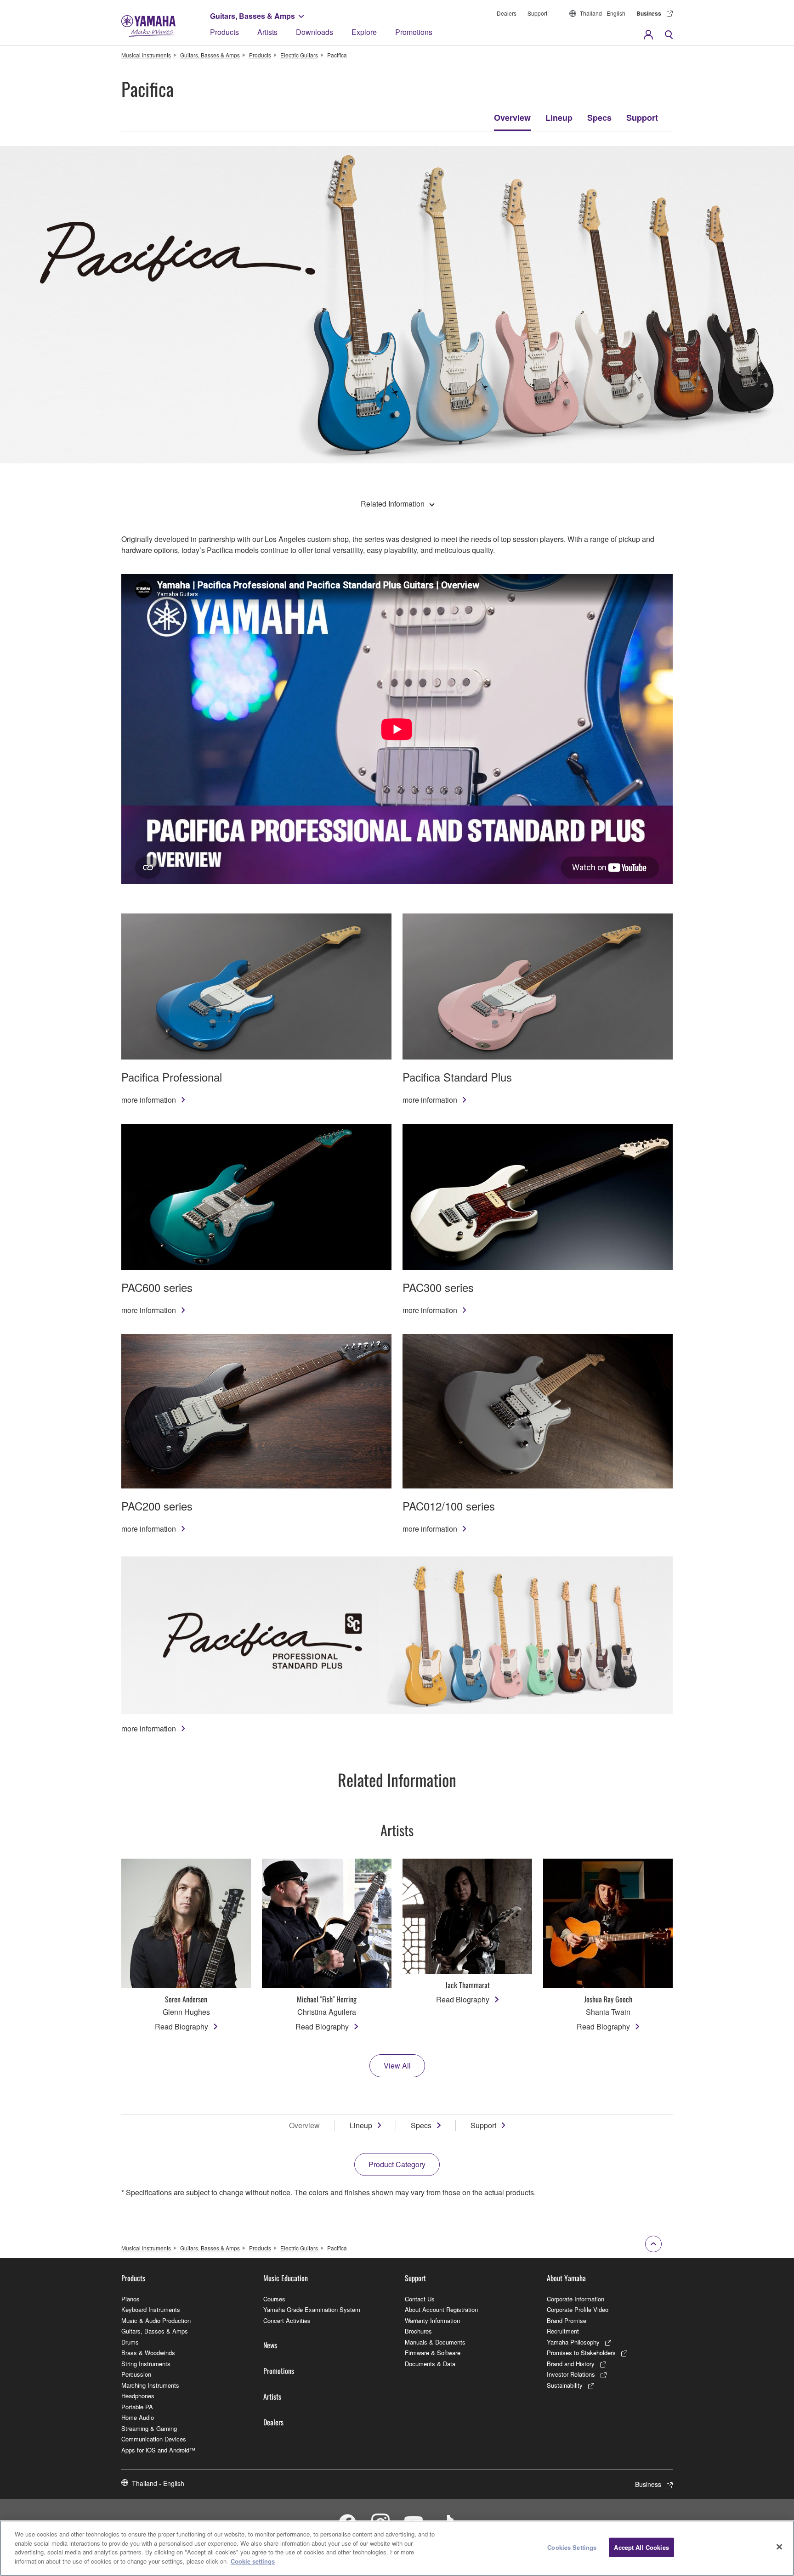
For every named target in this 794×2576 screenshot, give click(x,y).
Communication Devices (154, 2439)
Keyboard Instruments (151, 2309)
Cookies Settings (572, 2547)
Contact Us (420, 2299)
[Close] (779, 2547)
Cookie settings (253, 2561)
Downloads (315, 32)
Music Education (286, 2278)
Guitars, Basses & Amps (252, 16)
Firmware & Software (433, 2353)
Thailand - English (603, 13)
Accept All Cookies (641, 2547)
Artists (267, 32)
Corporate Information (576, 2299)
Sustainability (565, 2385)
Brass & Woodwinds (148, 2353)
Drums (130, 2342)
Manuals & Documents (435, 2342)
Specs (599, 118)
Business (649, 13)
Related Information (393, 504)
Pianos (130, 2299)
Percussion (136, 2374)
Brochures (418, 2331)
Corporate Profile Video (578, 2309)
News (270, 2345)
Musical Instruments (146, 55)
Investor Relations (571, 2374)
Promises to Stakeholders (581, 2353)
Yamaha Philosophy (573, 2342)
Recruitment (563, 2331)
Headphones (138, 2396)
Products (224, 32)
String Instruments (146, 2364)
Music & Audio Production (156, 2320)
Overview (512, 118)
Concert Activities (287, 2320)
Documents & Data (430, 2364)
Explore (364, 32)
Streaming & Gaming (149, 2428)
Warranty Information (432, 2320)
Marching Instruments (150, 2385)
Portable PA (137, 2407)
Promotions (414, 32)
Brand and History (571, 2364)
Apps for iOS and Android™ (158, 2450)
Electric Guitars (299, 55)
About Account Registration (441, 2309)
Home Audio (138, 2417)
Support (537, 13)
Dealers (507, 13)
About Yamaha (566, 2278)
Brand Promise (567, 2320)
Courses (274, 2299)
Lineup (559, 118)
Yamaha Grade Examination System (312, 2309)
